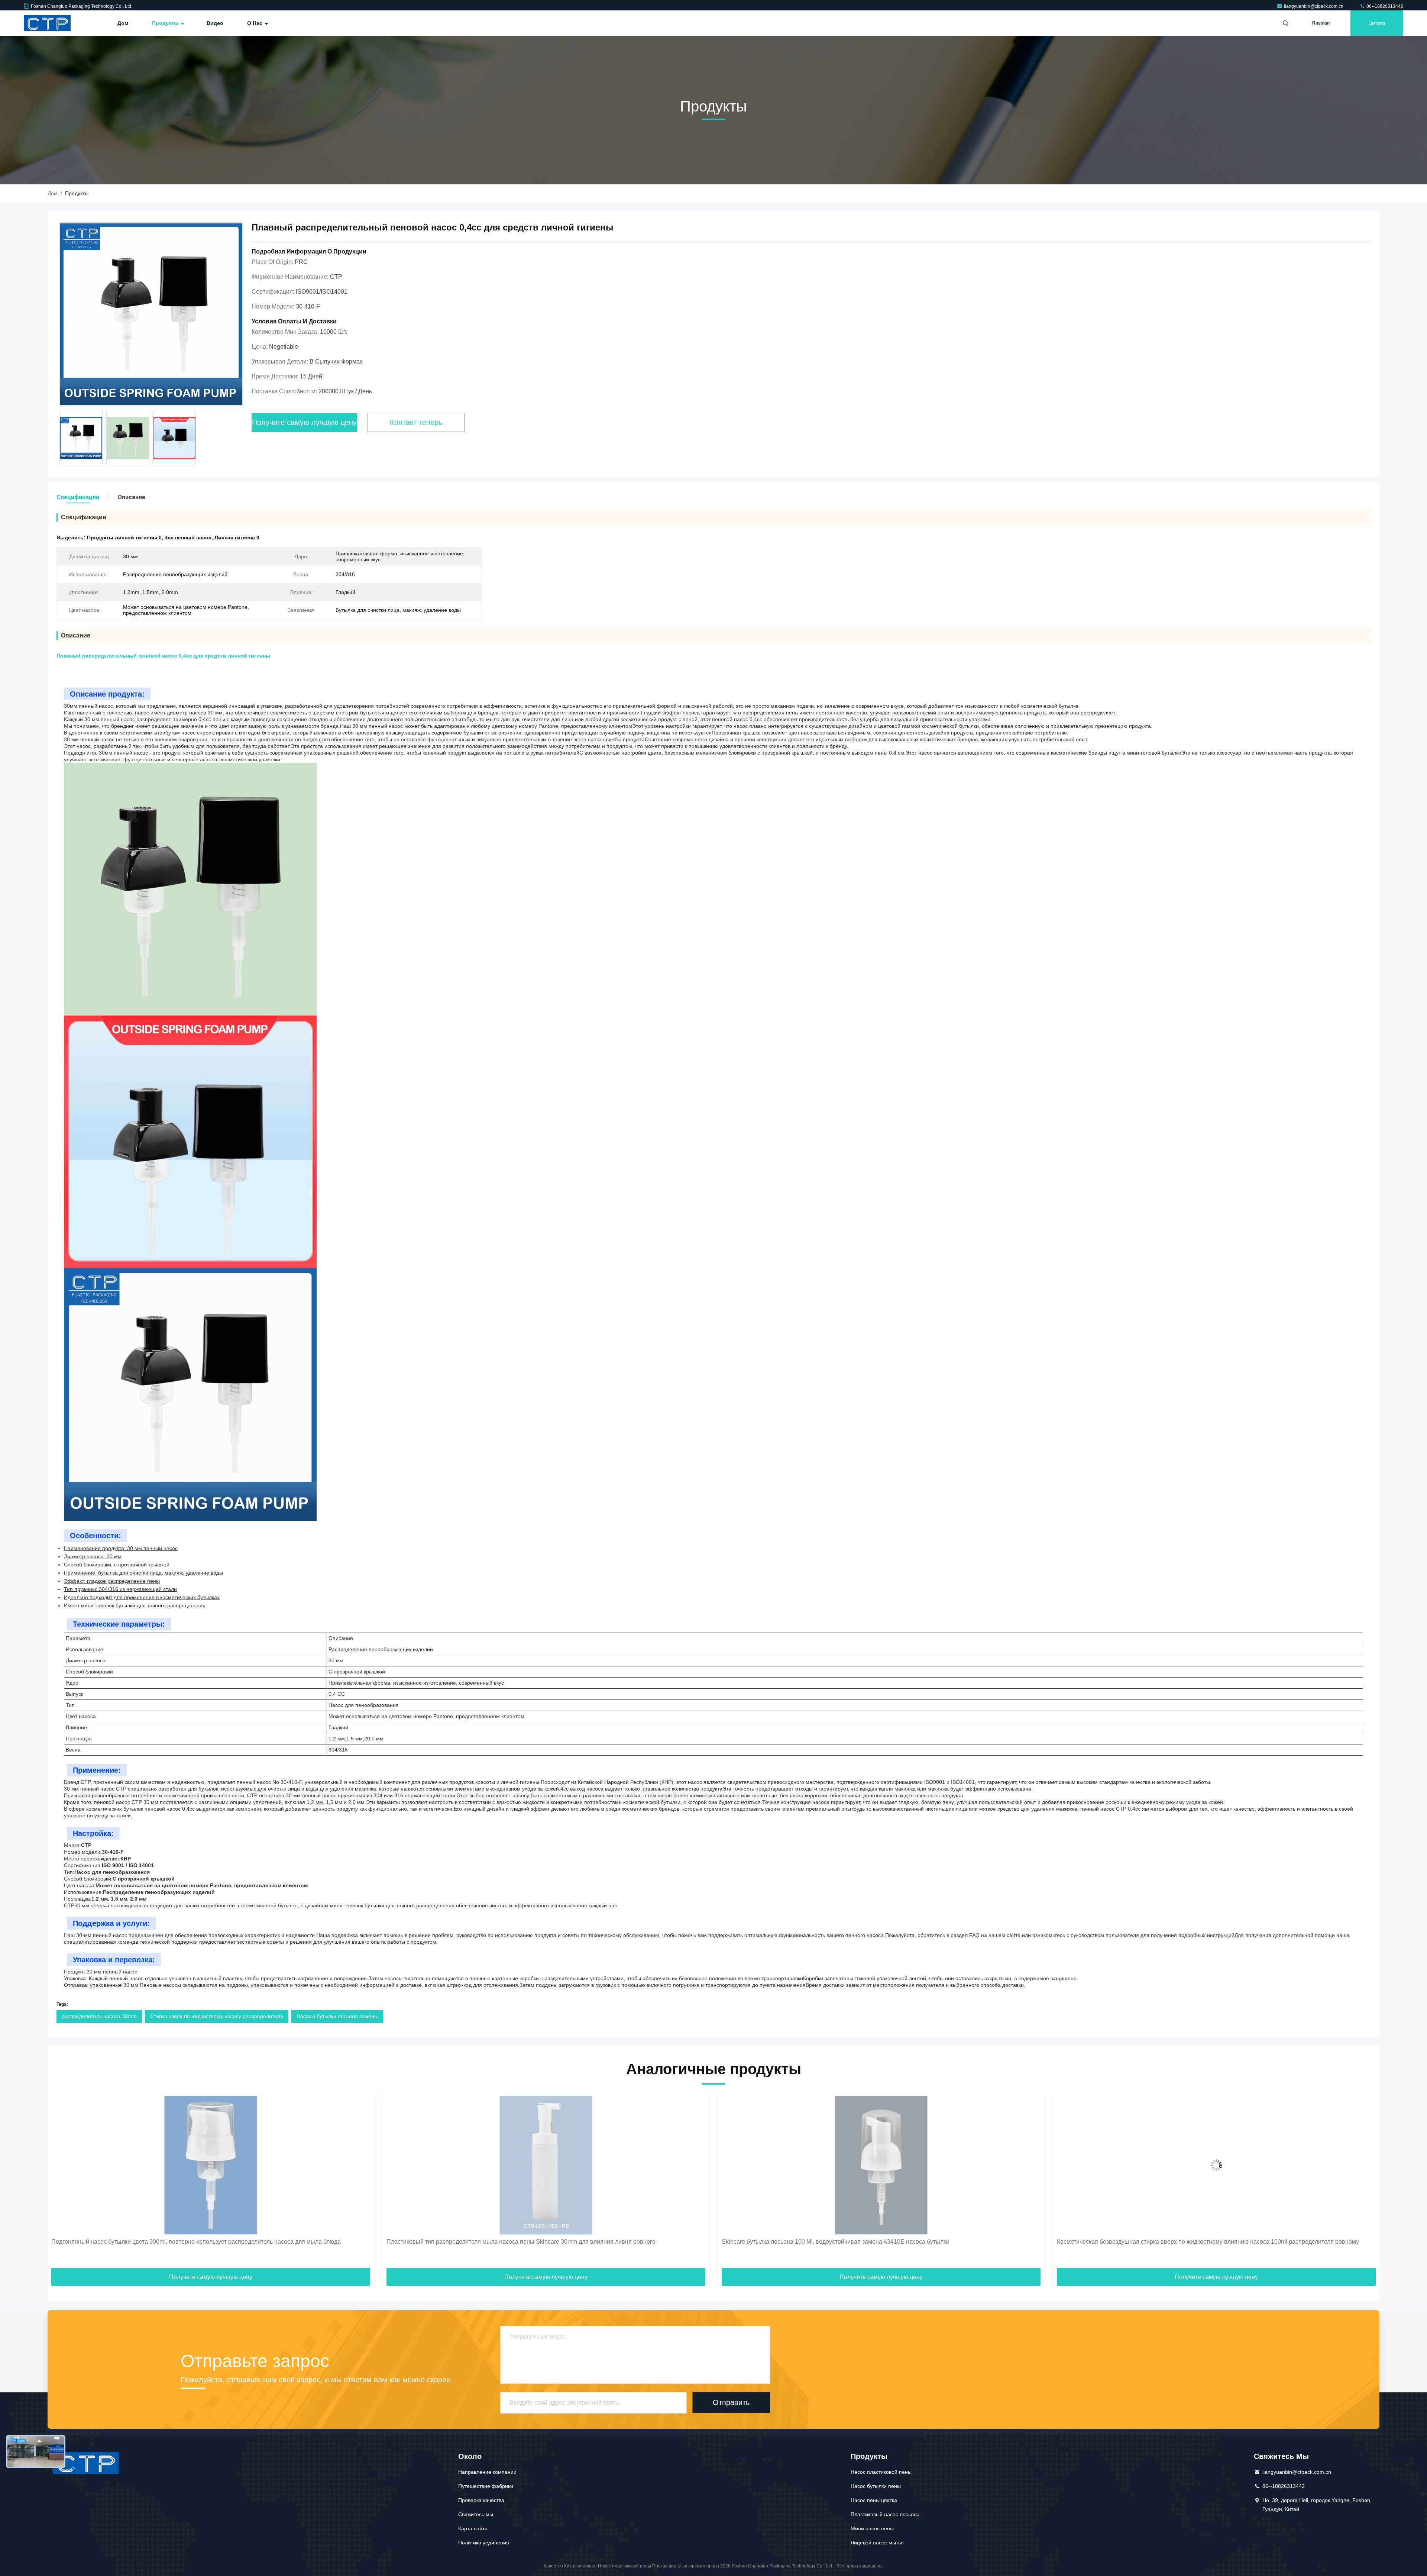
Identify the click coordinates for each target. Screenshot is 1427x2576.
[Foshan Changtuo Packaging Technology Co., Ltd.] (47, 23)
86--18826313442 (1384, 6)
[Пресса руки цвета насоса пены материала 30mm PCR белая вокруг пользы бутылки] (917, 2165)
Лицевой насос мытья (877, 2543)
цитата (1377, 23)
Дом (123, 23)
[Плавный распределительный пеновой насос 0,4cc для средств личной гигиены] (151, 314)
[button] (61, 2183)
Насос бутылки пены (876, 2486)
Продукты (166, 23)
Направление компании (487, 2472)
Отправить (731, 2402)
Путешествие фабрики (486, 2486)
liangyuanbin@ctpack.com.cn (1314, 6)
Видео (215, 23)
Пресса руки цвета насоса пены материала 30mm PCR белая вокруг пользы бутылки (875, 2242)
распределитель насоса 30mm (99, 2016)
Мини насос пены (872, 2528)
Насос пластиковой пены (881, 2472)
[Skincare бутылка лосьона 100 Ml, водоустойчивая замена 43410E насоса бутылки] (247, 2165)
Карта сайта (473, 2528)
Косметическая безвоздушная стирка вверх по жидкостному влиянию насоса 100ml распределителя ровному (574, 2242)
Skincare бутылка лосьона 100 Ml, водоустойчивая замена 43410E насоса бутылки (201, 2242)
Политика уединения (484, 2543)
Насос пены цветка (874, 2500)
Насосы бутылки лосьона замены (337, 2016)
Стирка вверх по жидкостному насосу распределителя (217, 2016)
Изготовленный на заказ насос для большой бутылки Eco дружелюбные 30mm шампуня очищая (1226, 2242)
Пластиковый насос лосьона (885, 2514)
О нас (255, 23)
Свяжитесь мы (476, 2514)
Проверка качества (481, 2500)
